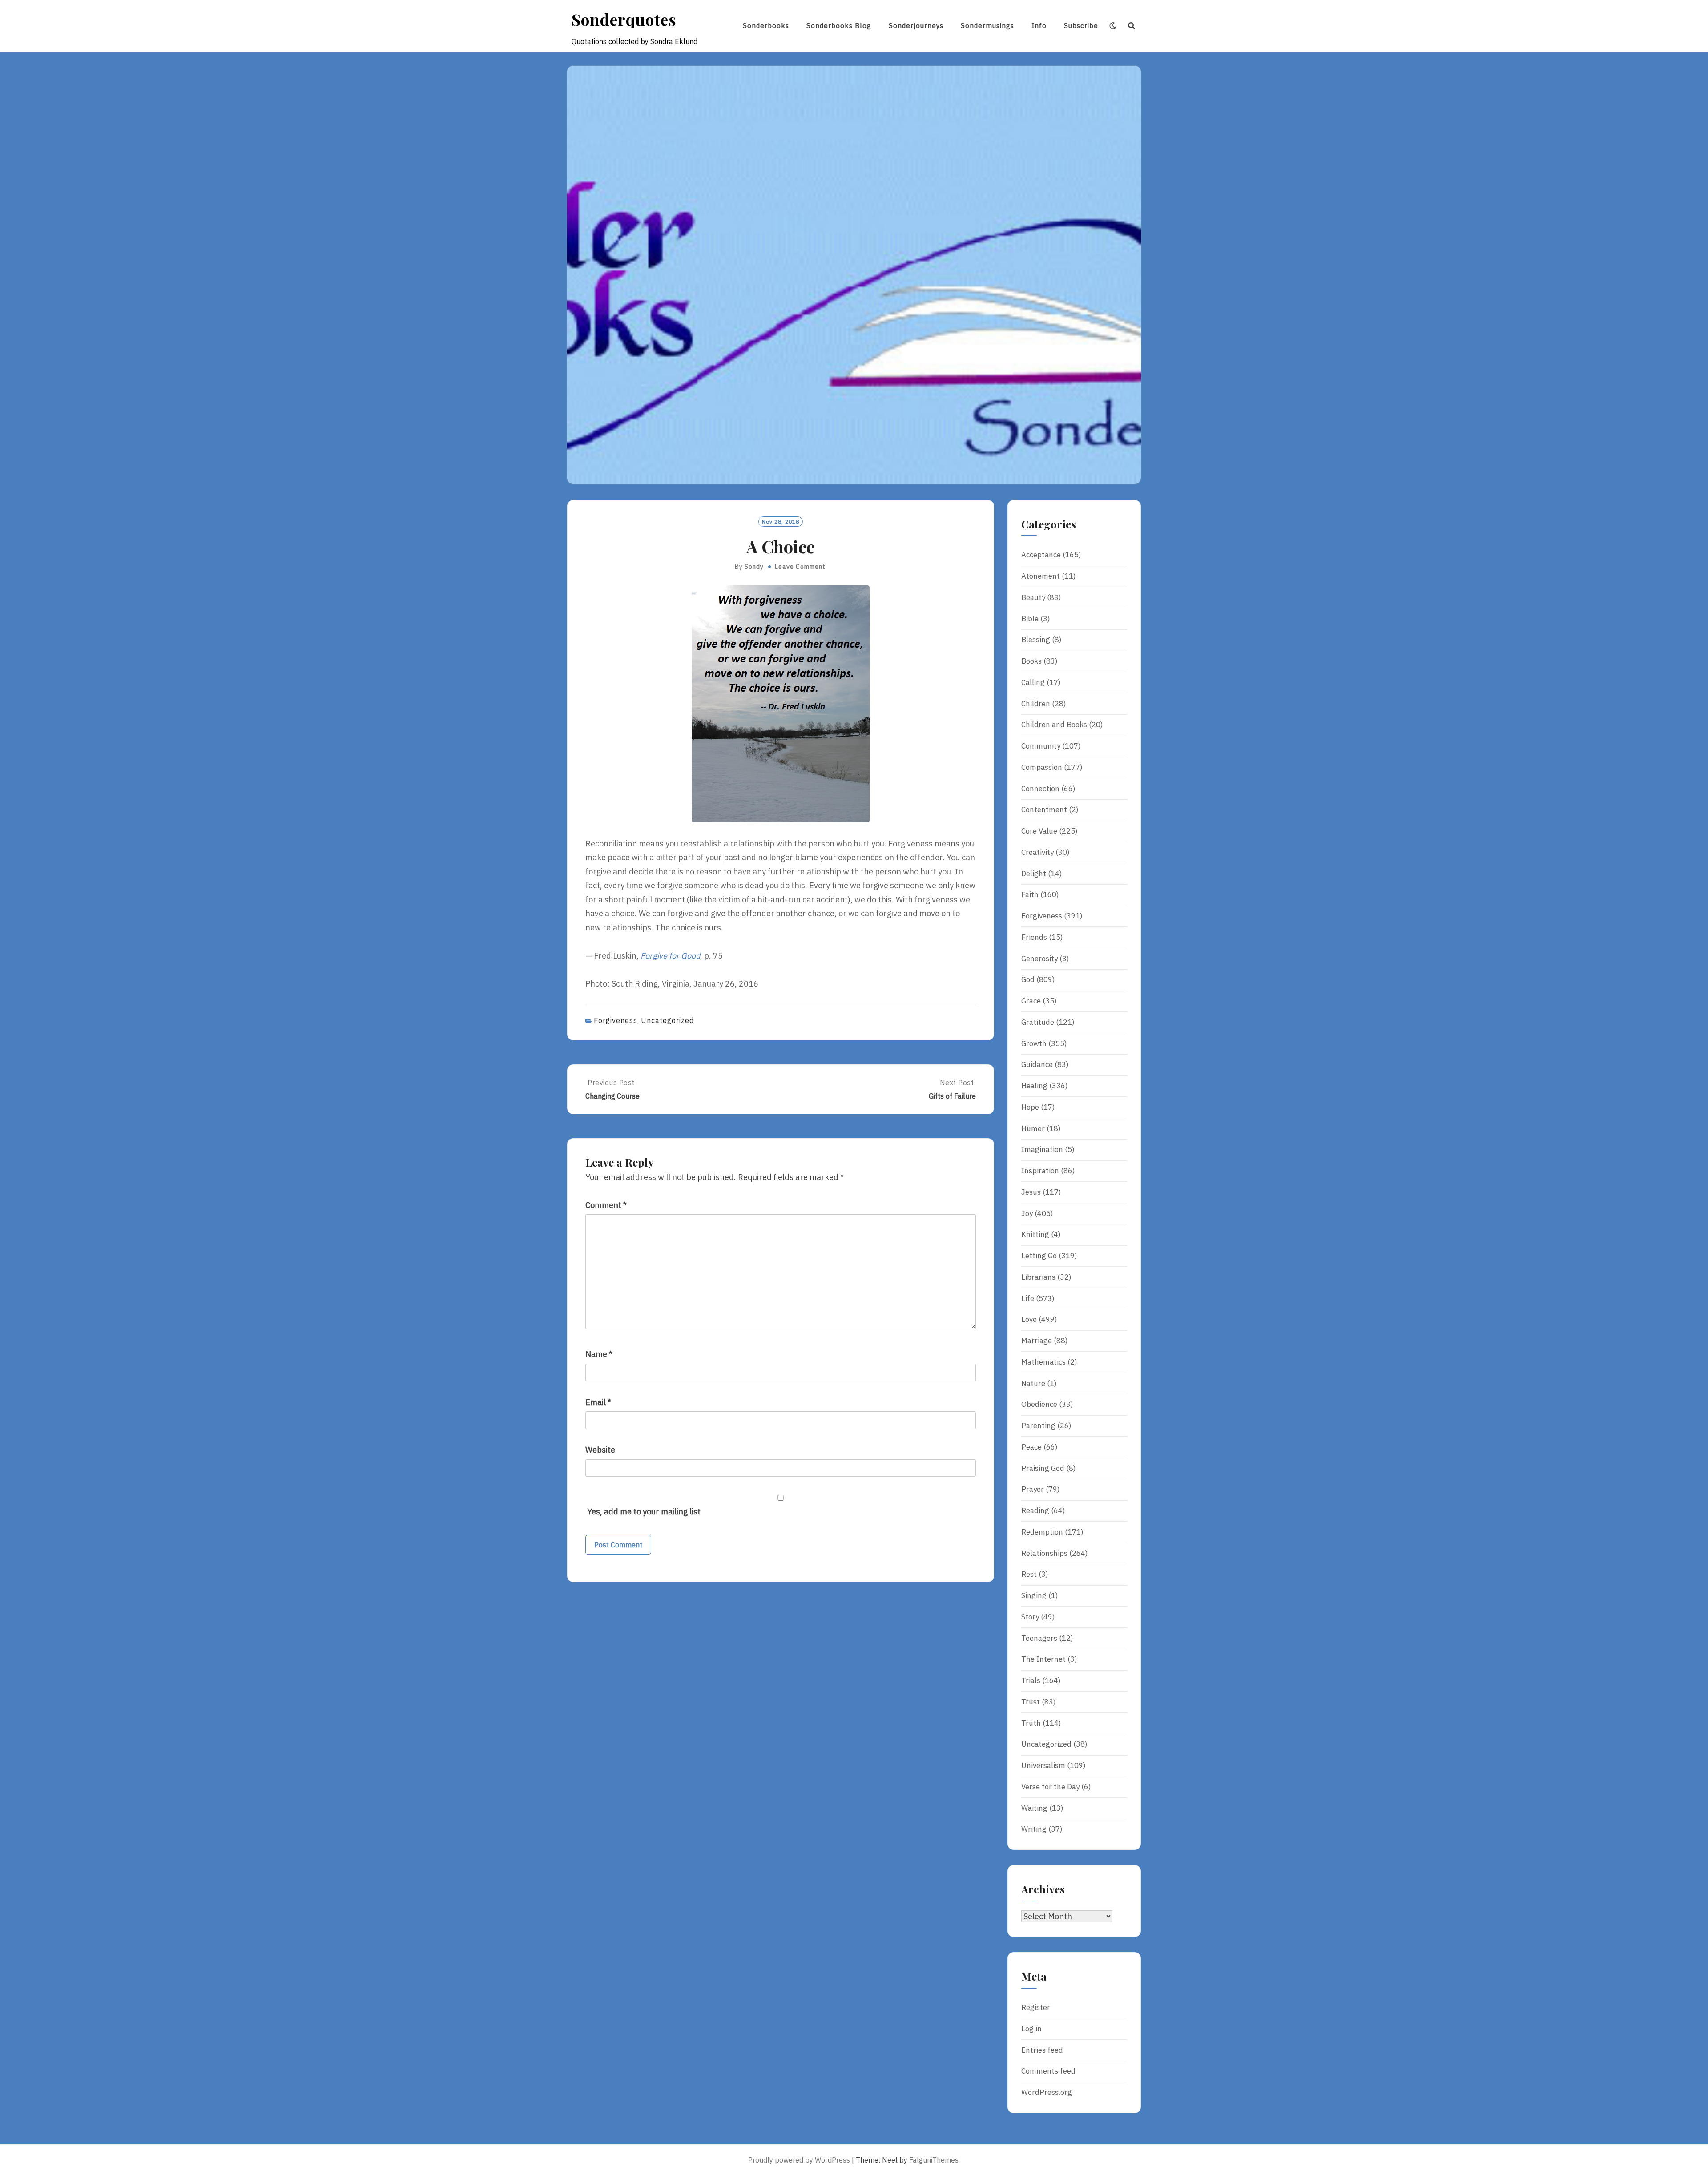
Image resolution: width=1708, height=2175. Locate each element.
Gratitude (1038, 1022)
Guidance (1037, 1064)
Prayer (1033, 1489)
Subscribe (1081, 26)
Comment (606, 1205)
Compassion (1042, 767)
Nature (1033, 1383)
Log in (1031, 2029)
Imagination (1042, 1149)
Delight (1034, 874)
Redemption (1042, 1532)
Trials (1031, 1680)
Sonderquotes (624, 19)
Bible (1030, 619)
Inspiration (1040, 1171)
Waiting (1034, 1808)
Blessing (1036, 640)
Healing (1034, 1086)
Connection (1040, 789)
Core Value (1039, 831)
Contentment (1044, 810)
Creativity (1037, 852)
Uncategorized (667, 1020)
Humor (1033, 1128)
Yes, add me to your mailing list (643, 1512)
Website (600, 1450)
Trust (1031, 1702)
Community (1041, 746)
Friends (1034, 937)
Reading (1035, 1510)
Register (1036, 2007)
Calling (1033, 682)
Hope (1030, 1107)
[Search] (1132, 26)
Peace (1031, 1447)
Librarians (1038, 1277)
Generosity (1039, 959)
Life (1028, 1298)
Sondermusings (987, 26)
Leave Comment (800, 567)
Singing (1034, 1595)
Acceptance (1041, 555)
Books (1031, 661)
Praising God (1043, 1468)
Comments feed (1048, 2071)
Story (1030, 1617)
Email (598, 1402)
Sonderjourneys (916, 26)
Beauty (1033, 597)
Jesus (1031, 1192)
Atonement (1041, 576)
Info (1039, 26)
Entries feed (1042, 2050)
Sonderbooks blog (839, 26)
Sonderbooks (766, 26)
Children (1036, 704)
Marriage (1037, 1341)
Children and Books (1054, 725)
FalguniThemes (934, 2160)
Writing (1034, 1829)
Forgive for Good (670, 956)
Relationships (1044, 1553)
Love (1029, 1319)
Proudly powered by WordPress (799, 2160)
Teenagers (1039, 1638)
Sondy (754, 567)
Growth (1034, 1043)
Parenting (1038, 1426)
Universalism (1043, 1765)
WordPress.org (1047, 2092)
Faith (1030, 894)
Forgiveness (616, 1020)
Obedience (1039, 1404)
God (1028, 979)
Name (599, 1354)
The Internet (1043, 1659)
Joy (1027, 1213)
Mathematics (1043, 1362)
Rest (1029, 1574)
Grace (1031, 1001)
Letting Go (1039, 1256)
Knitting (1035, 1234)
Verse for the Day (1050, 1787)
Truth (1031, 1723)
